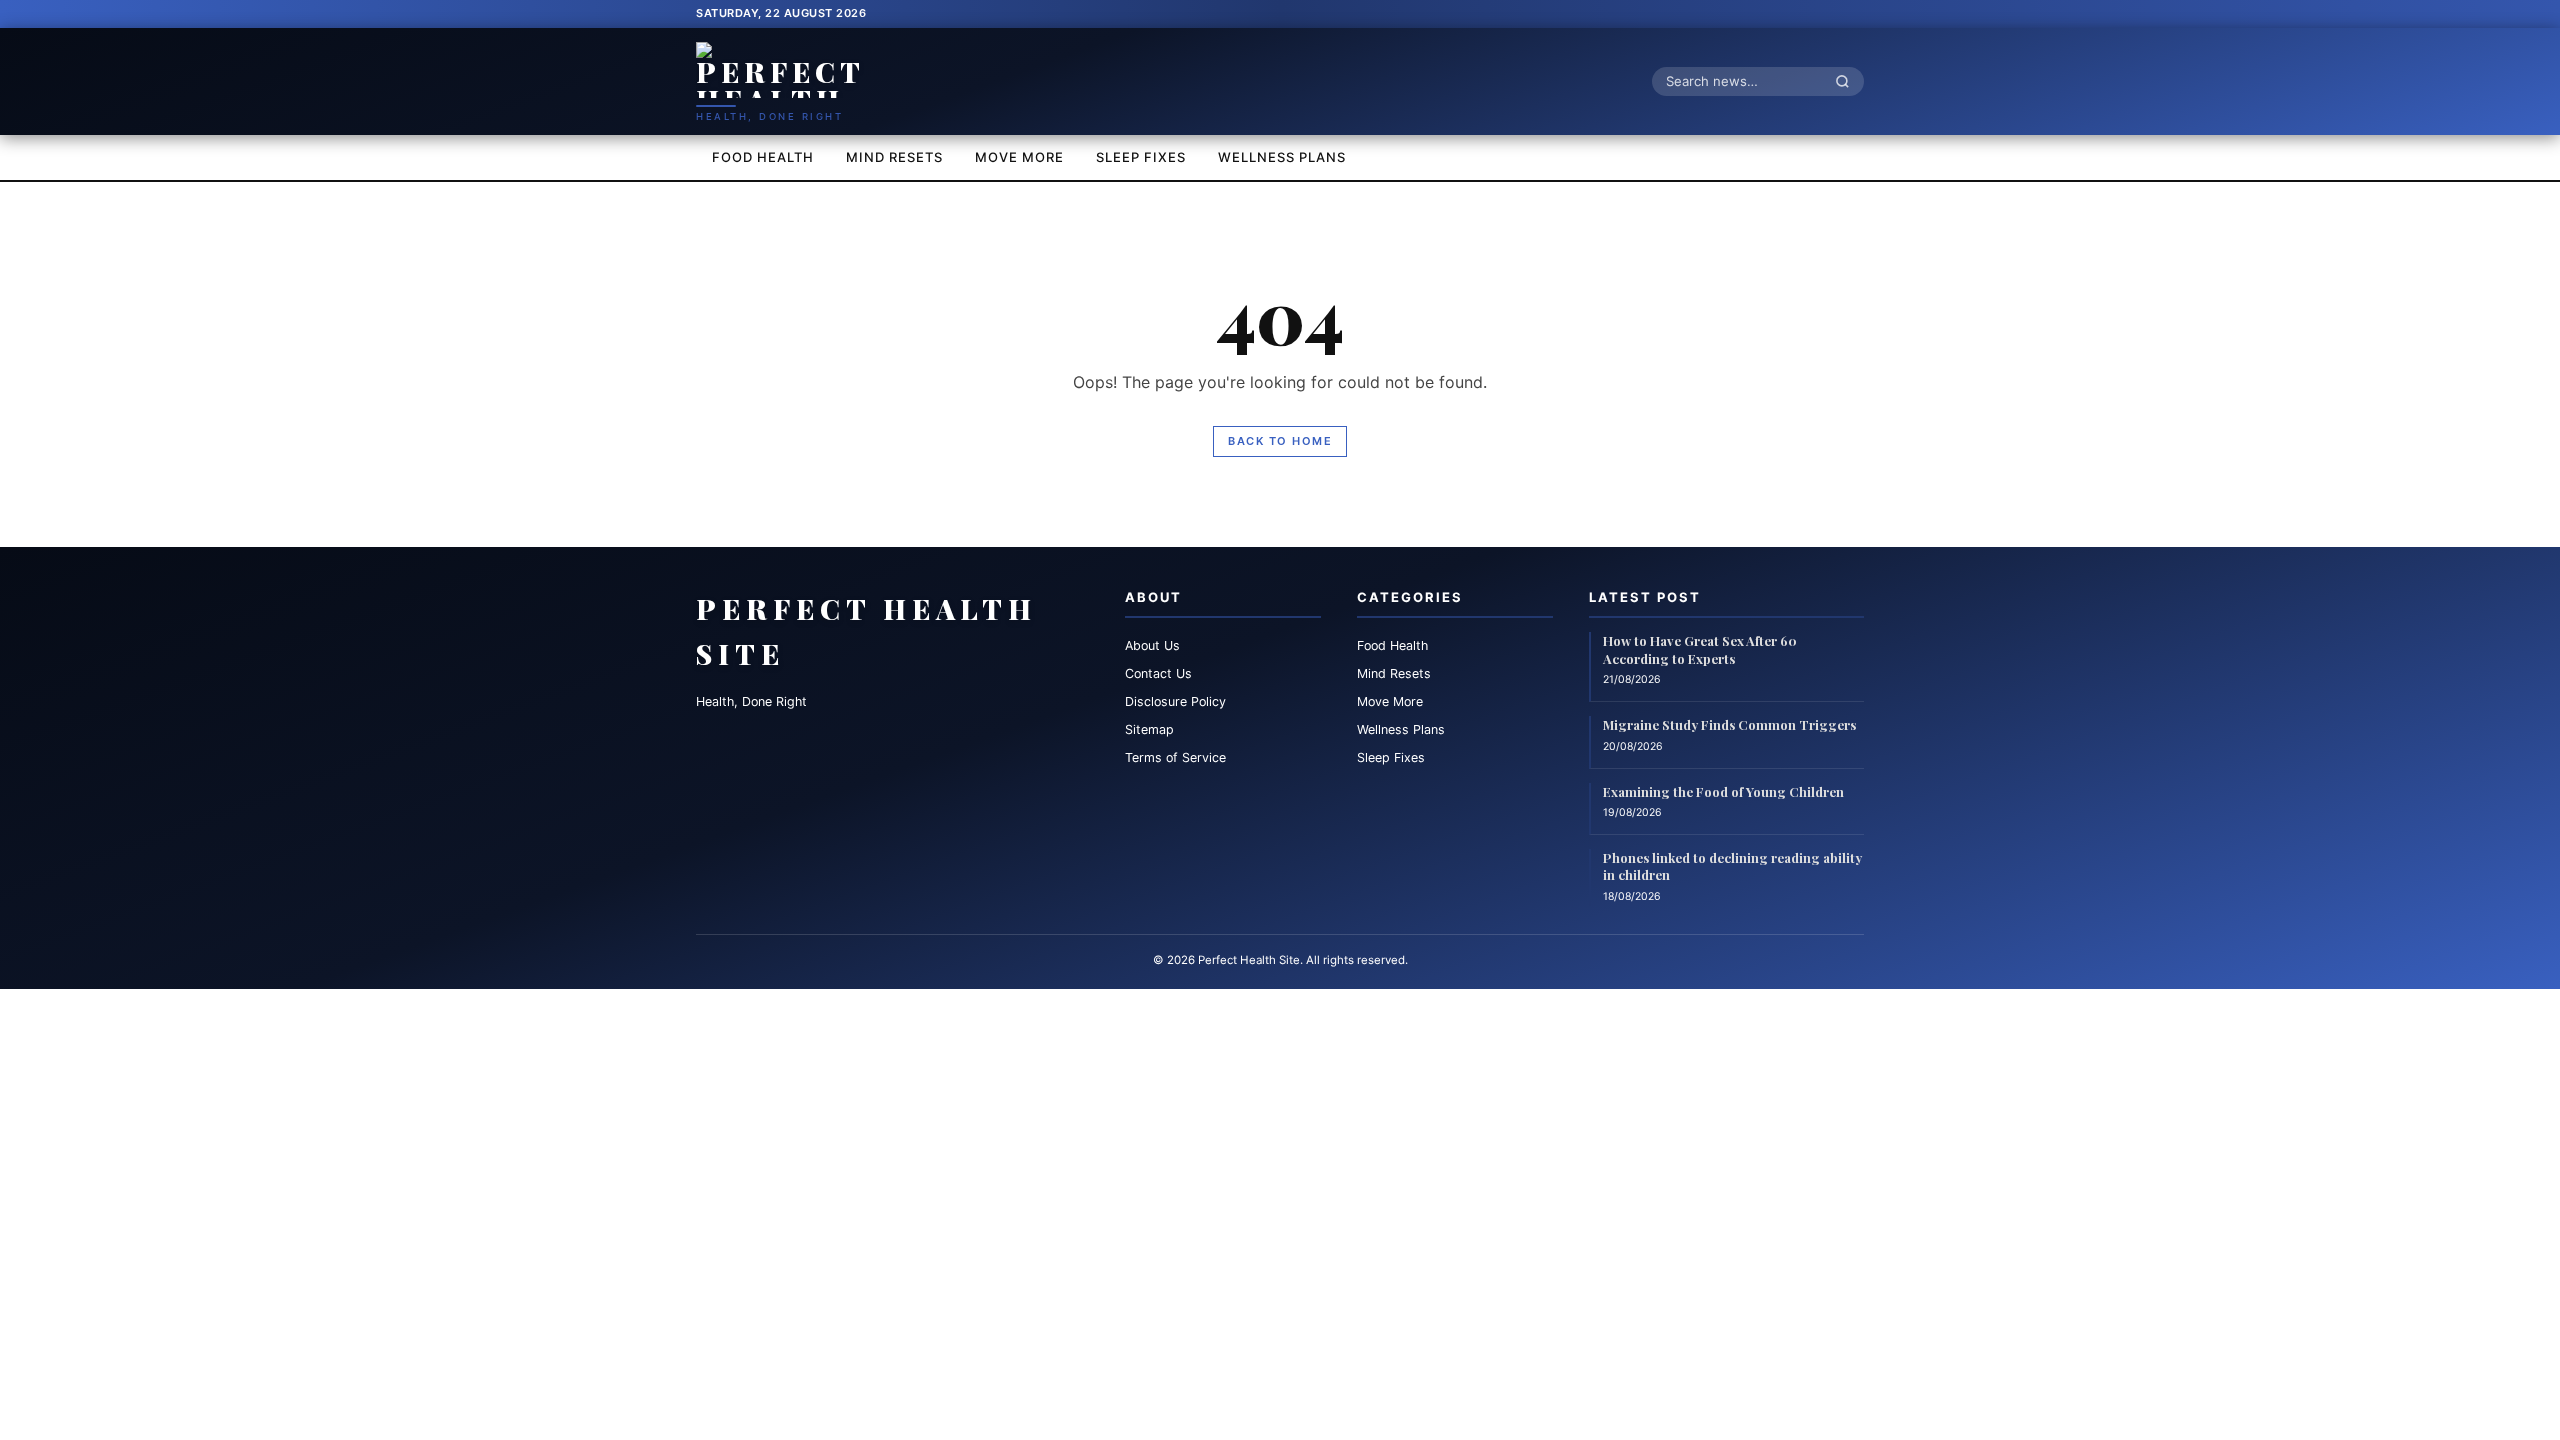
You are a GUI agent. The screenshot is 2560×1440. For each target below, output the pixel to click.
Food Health (763, 157)
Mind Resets (894, 157)
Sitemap (1149, 729)
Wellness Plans (1282, 157)
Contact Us (1158, 673)
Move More (1019, 157)
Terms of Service (1175, 757)
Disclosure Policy (1175, 701)
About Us (1152, 645)
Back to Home (1280, 441)
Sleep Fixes (1141, 157)
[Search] (1848, 81)
